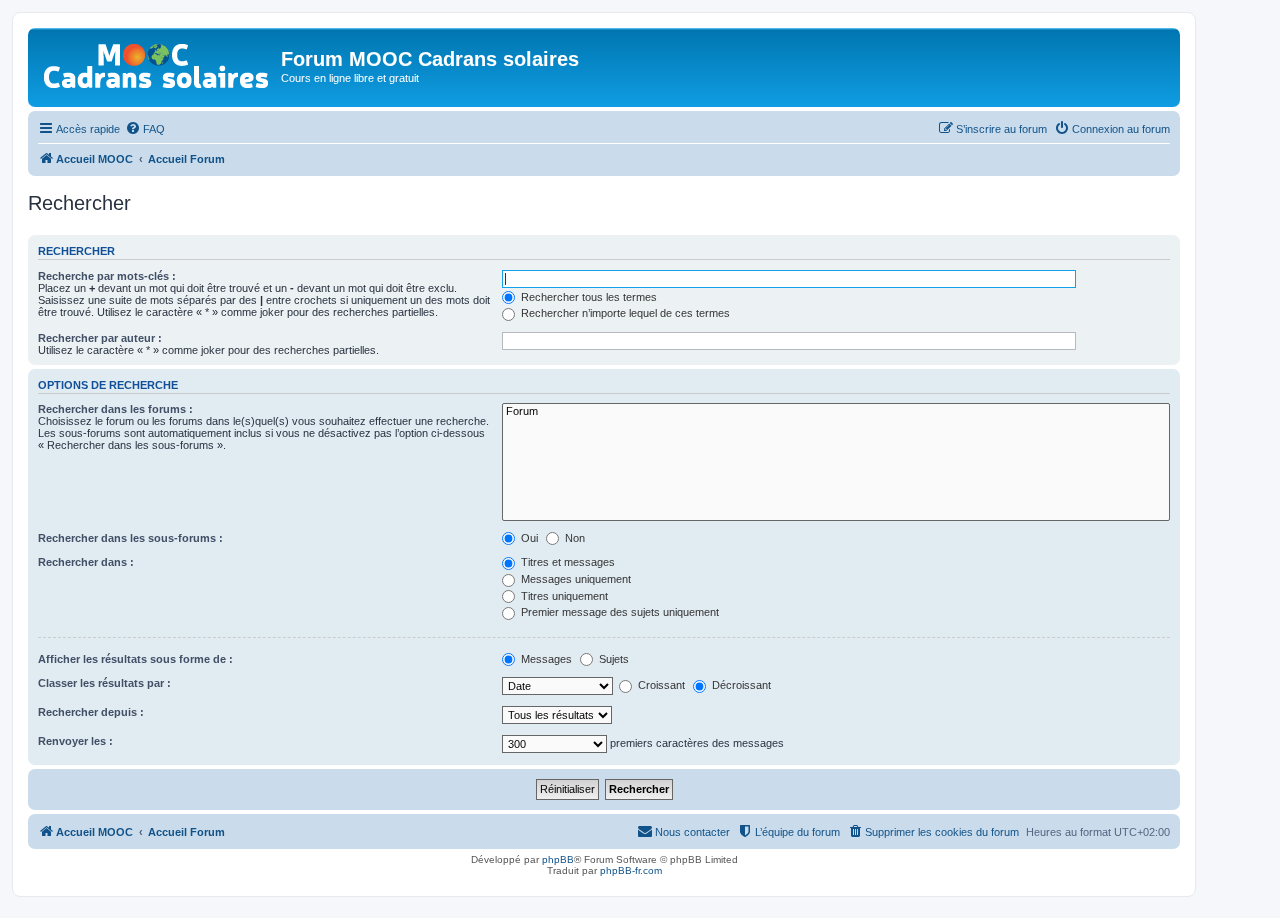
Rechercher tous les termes (587, 297)
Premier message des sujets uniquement (618, 612)
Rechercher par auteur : (100, 338)
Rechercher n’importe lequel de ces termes (624, 313)
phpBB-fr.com (631, 870)
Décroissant (740, 685)
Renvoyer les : (75, 741)
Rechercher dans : (86, 562)
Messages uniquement (574, 579)
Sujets (612, 659)
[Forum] (836, 412)
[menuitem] (145, 129)
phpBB (558, 859)
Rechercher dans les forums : (115, 409)
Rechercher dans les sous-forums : (130, 538)
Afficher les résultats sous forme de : (135, 659)
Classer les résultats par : (104, 683)
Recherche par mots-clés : (107, 276)
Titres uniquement (563, 596)
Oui (528, 538)
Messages (545, 659)
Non (573, 538)
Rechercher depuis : (91, 712)
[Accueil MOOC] (157, 61)
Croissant (660, 685)
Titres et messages (566, 562)
